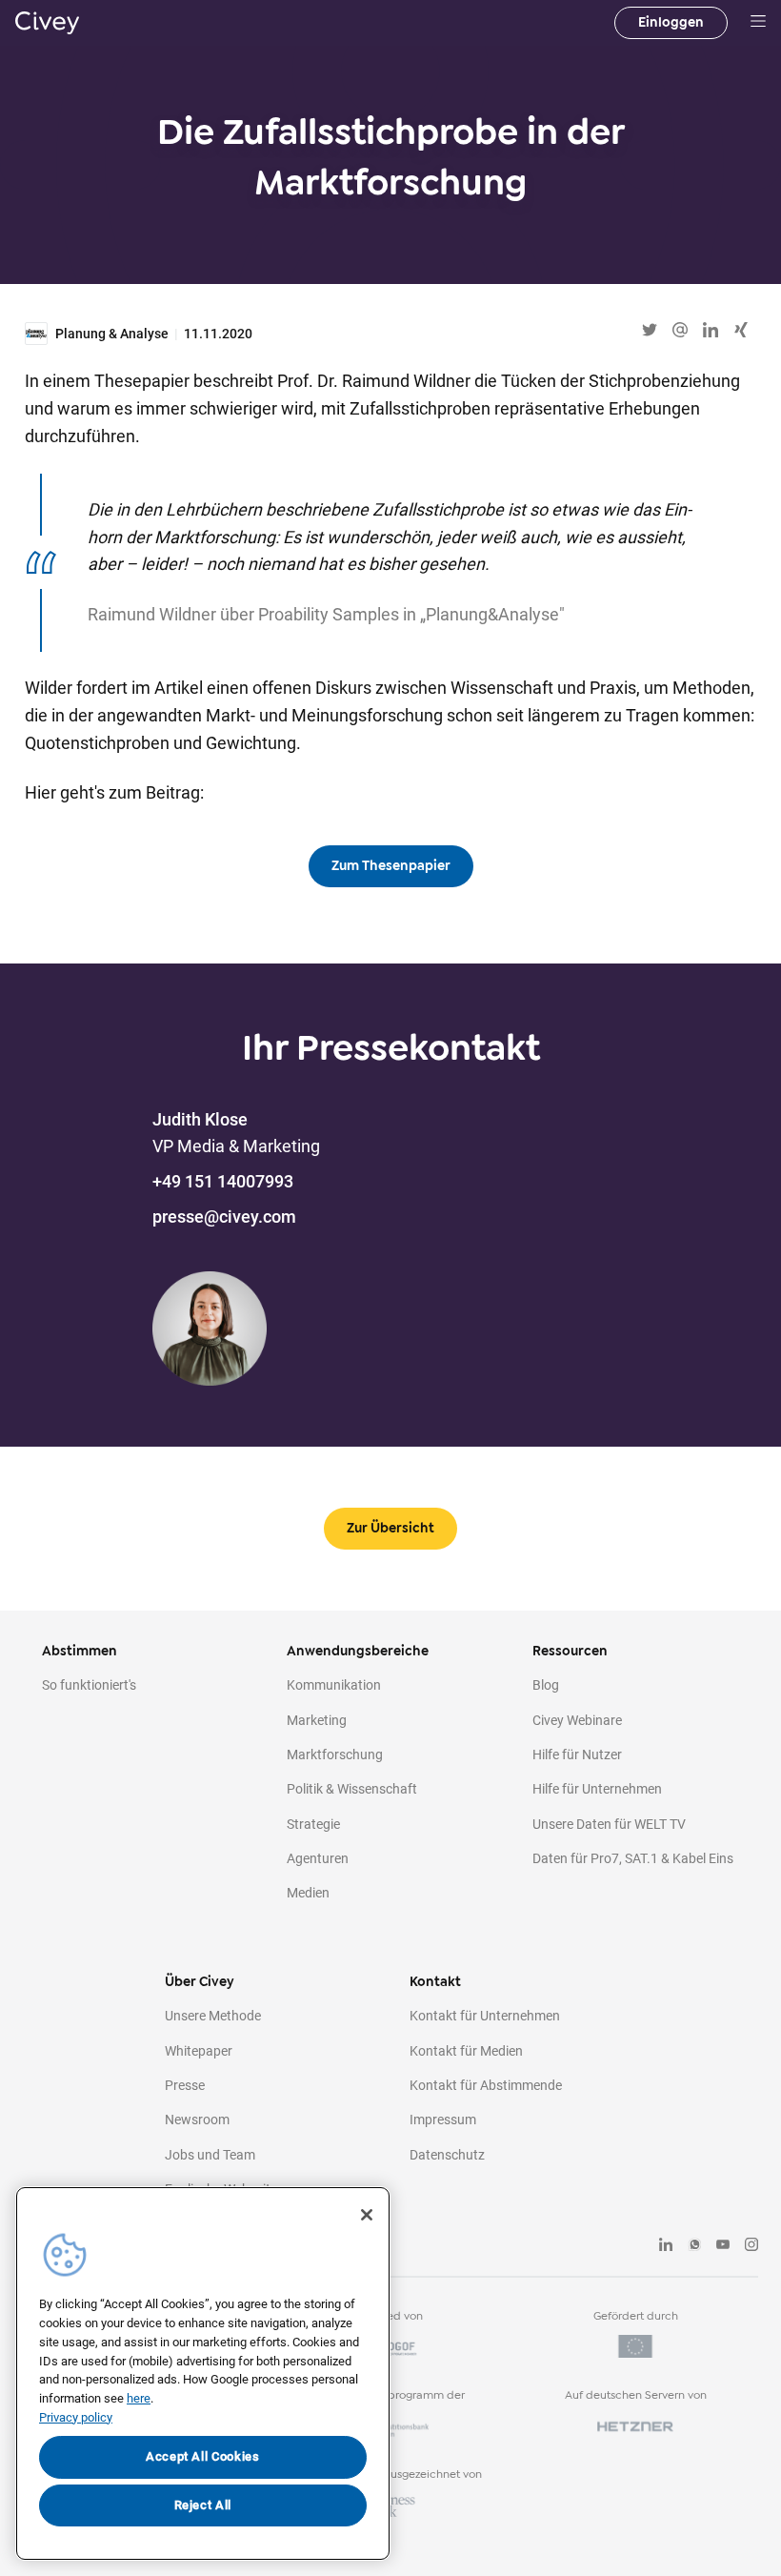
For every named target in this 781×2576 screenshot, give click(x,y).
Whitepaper (199, 2051)
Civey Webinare (577, 1720)
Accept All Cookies (203, 2456)
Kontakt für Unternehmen (485, 2016)
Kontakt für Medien (466, 2051)
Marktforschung (335, 1755)
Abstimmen (80, 1651)
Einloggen (671, 22)
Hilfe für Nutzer (577, 1755)
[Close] (367, 2215)
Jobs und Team (210, 2155)
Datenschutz (447, 2155)
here (139, 2398)
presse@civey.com (224, 1217)
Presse (185, 2085)
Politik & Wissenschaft (352, 1789)
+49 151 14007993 (223, 1181)
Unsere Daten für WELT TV (609, 1824)
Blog (546, 1685)
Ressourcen (570, 1651)
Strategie (313, 1824)
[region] (203, 2373)
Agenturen (318, 1858)
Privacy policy (76, 2417)
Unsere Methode (213, 2016)
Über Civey (200, 1982)
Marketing (317, 1720)
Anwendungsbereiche (358, 1651)
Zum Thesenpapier (391, 866)
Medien (308, 1893)
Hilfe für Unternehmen (597, 1789)
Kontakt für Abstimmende (486, 2085)
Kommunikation (334, 1685)
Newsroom (197, 2120)
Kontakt (435, 1982)
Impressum (443, 2120)
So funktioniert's (89, 1685)
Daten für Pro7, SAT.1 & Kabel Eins (633, 1858)
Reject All (203, 2505)
